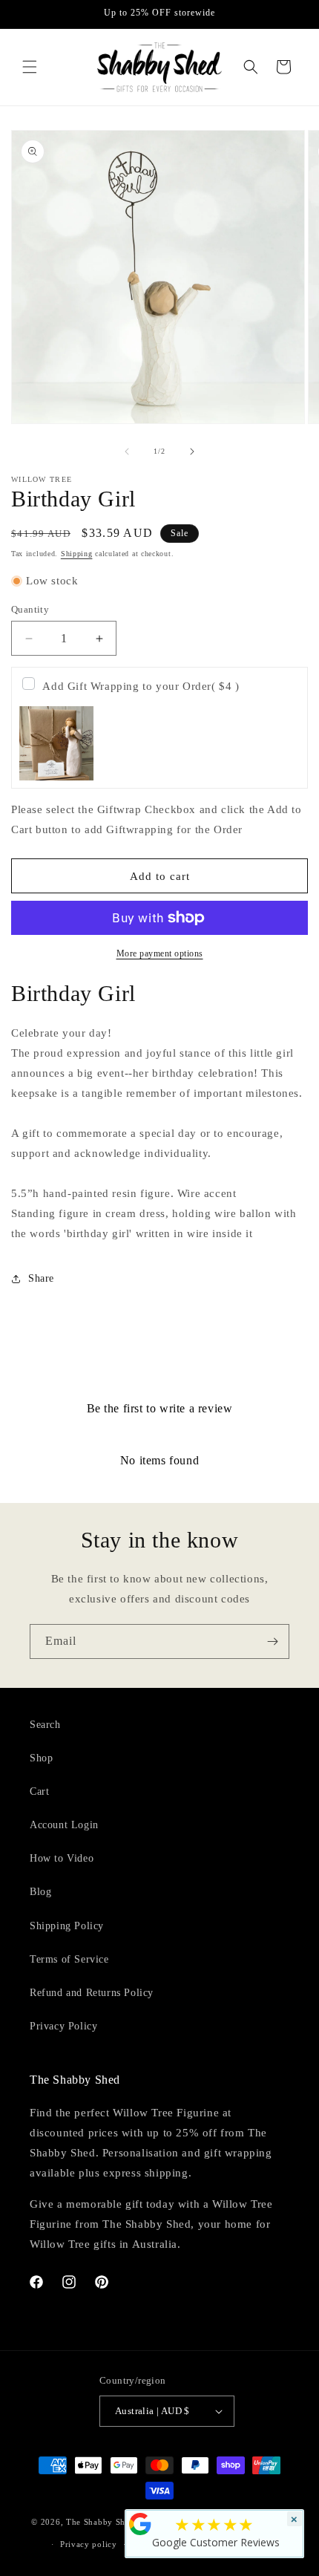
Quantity (30, 609)
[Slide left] (127, 451)
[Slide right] (192, 451)
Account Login (64, 1825)
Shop (41, 1758)
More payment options (160, 953)
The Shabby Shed (101, 2522)
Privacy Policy (63, 2026)
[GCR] (140, 2524)
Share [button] (41, 1278)
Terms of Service (69, 1959)
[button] (30, 67)
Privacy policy (89, 2544)
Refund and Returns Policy (92, 1993)
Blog (40, 1892)
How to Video (62, 1858)
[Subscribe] (272, 1641)
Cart (39, 1791)
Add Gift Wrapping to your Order (141, 686)
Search (45, 1725)
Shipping (77, 554)
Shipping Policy (67, 1926)
